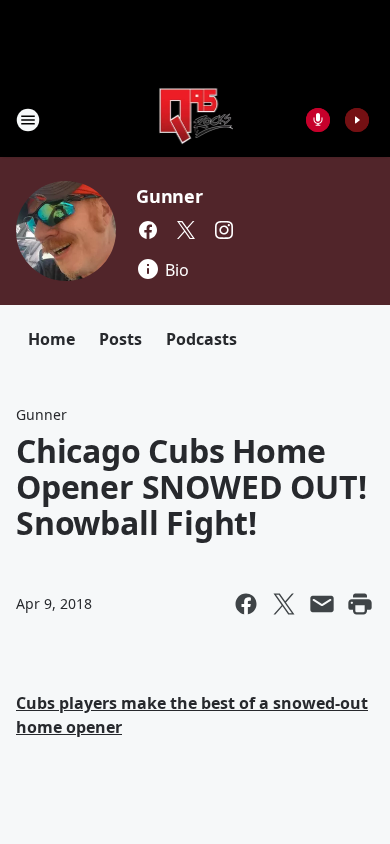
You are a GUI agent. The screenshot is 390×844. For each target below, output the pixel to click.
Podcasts (201, 339)
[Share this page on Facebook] (246, 604)
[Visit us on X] (186, 230)
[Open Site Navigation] (28, 120)
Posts (120, 339)
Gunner (169, 196)
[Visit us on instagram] (224, 230)
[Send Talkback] (318, 120)
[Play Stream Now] (357, 120)
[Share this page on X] (284, 604)
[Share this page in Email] (322, 604)
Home (51, 339)
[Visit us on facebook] (148, 230)
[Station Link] (195, 119)
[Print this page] (360, 604)
